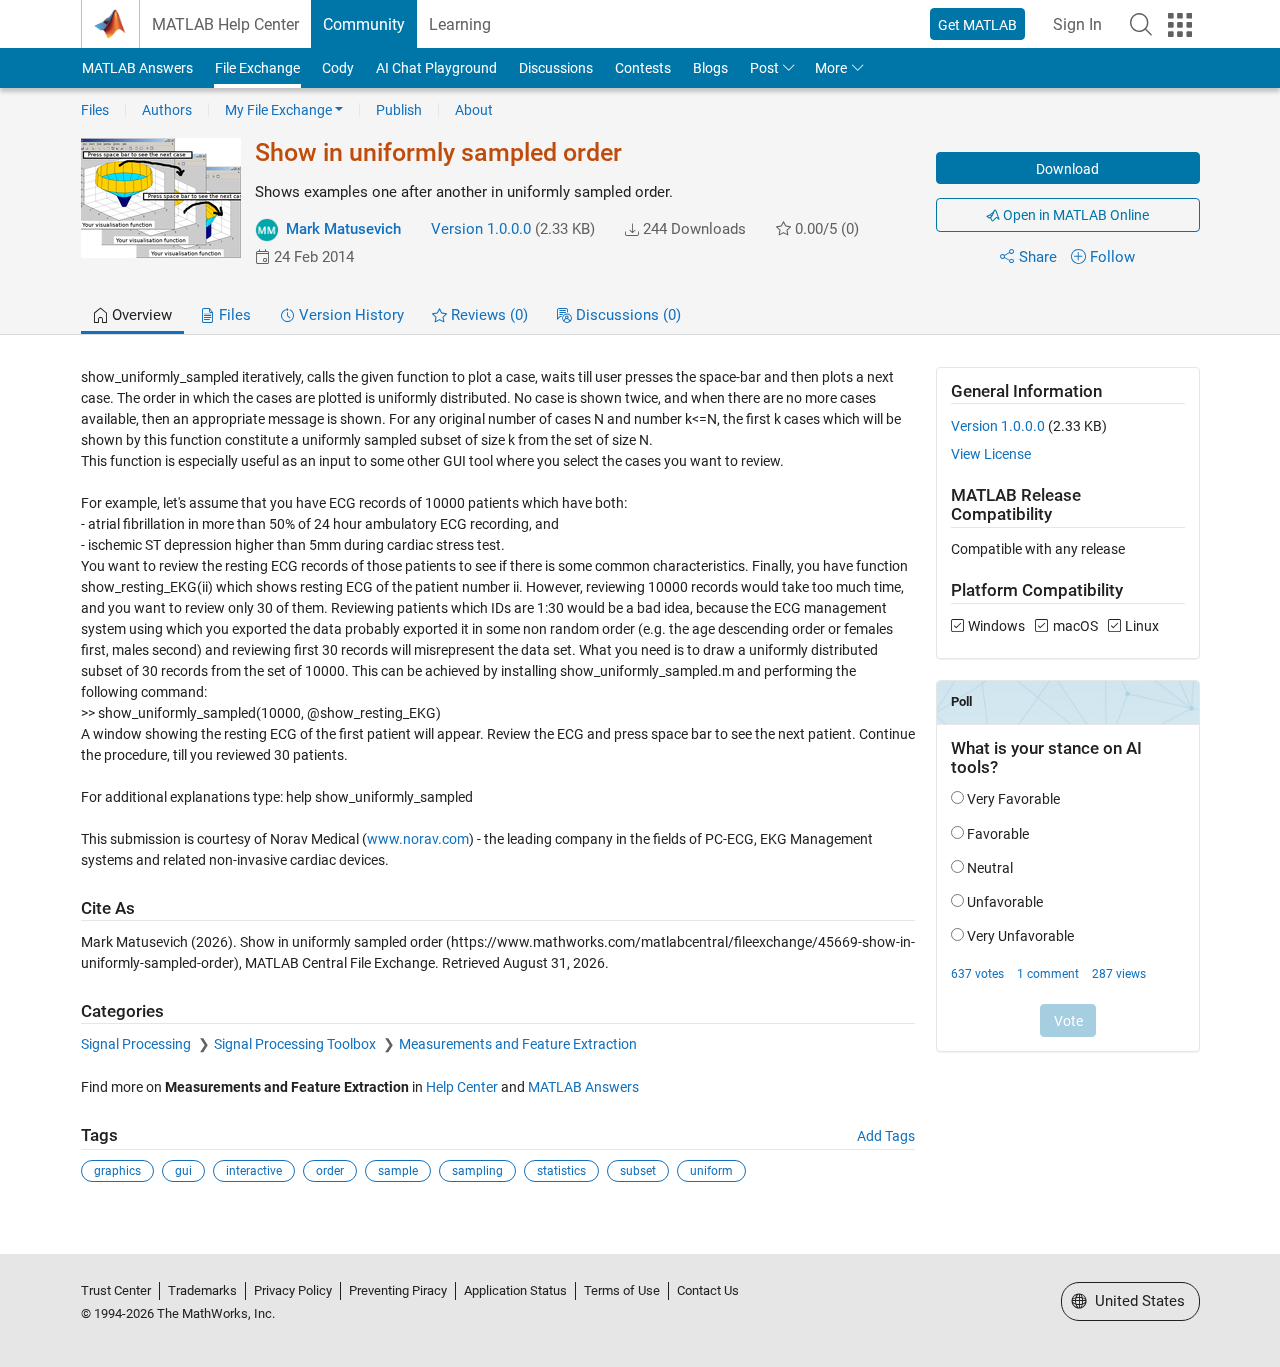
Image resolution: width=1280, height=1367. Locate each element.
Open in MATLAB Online (1074, 215)
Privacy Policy (293, 1290)
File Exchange (257, 68)
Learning (460, 24)
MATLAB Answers (137, 68)
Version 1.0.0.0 (481, 229)
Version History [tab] (349, 315)
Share (1038, 257)
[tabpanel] (640, 789)
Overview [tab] (140, 315)
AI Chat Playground (436, 68)
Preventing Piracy (398, 1290)
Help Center (462, 1087)
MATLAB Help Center (225, 24)
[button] (1141, 24)
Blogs (710, 68)
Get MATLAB (977, 25)
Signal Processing (137, 1044)
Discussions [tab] (626, 315)
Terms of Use (622, 1290)
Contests (643, 68)
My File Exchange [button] (278, 110)
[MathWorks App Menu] (1180, 25)
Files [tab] (233, 315)
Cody (338, 68)
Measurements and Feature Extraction (518, 1044)
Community (364, 24)
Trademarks (202, 1290)
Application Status (515, 1290)
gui (183, 1171)
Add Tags (886, 1136)
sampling (477, 1171)
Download (1067, 169)
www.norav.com (418, 839)
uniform (711, 1171)
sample (398, 1171)
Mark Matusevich (343, 229)
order (330, 1171)
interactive (254, 1171)
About (474, 110)
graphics (117, 1171)
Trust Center (116, 1290)
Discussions (556, 68)
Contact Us (708, 1290)
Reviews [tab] (487, 315)
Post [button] (764, 68)
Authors (167, 110)
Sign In (1077, 24)
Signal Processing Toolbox (296, 1044)
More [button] (831, 68)
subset (638, 1171)
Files (95, 110)
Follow (1112, 257)
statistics (561, 1171)
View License (991, 454)
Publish (399, 110)
